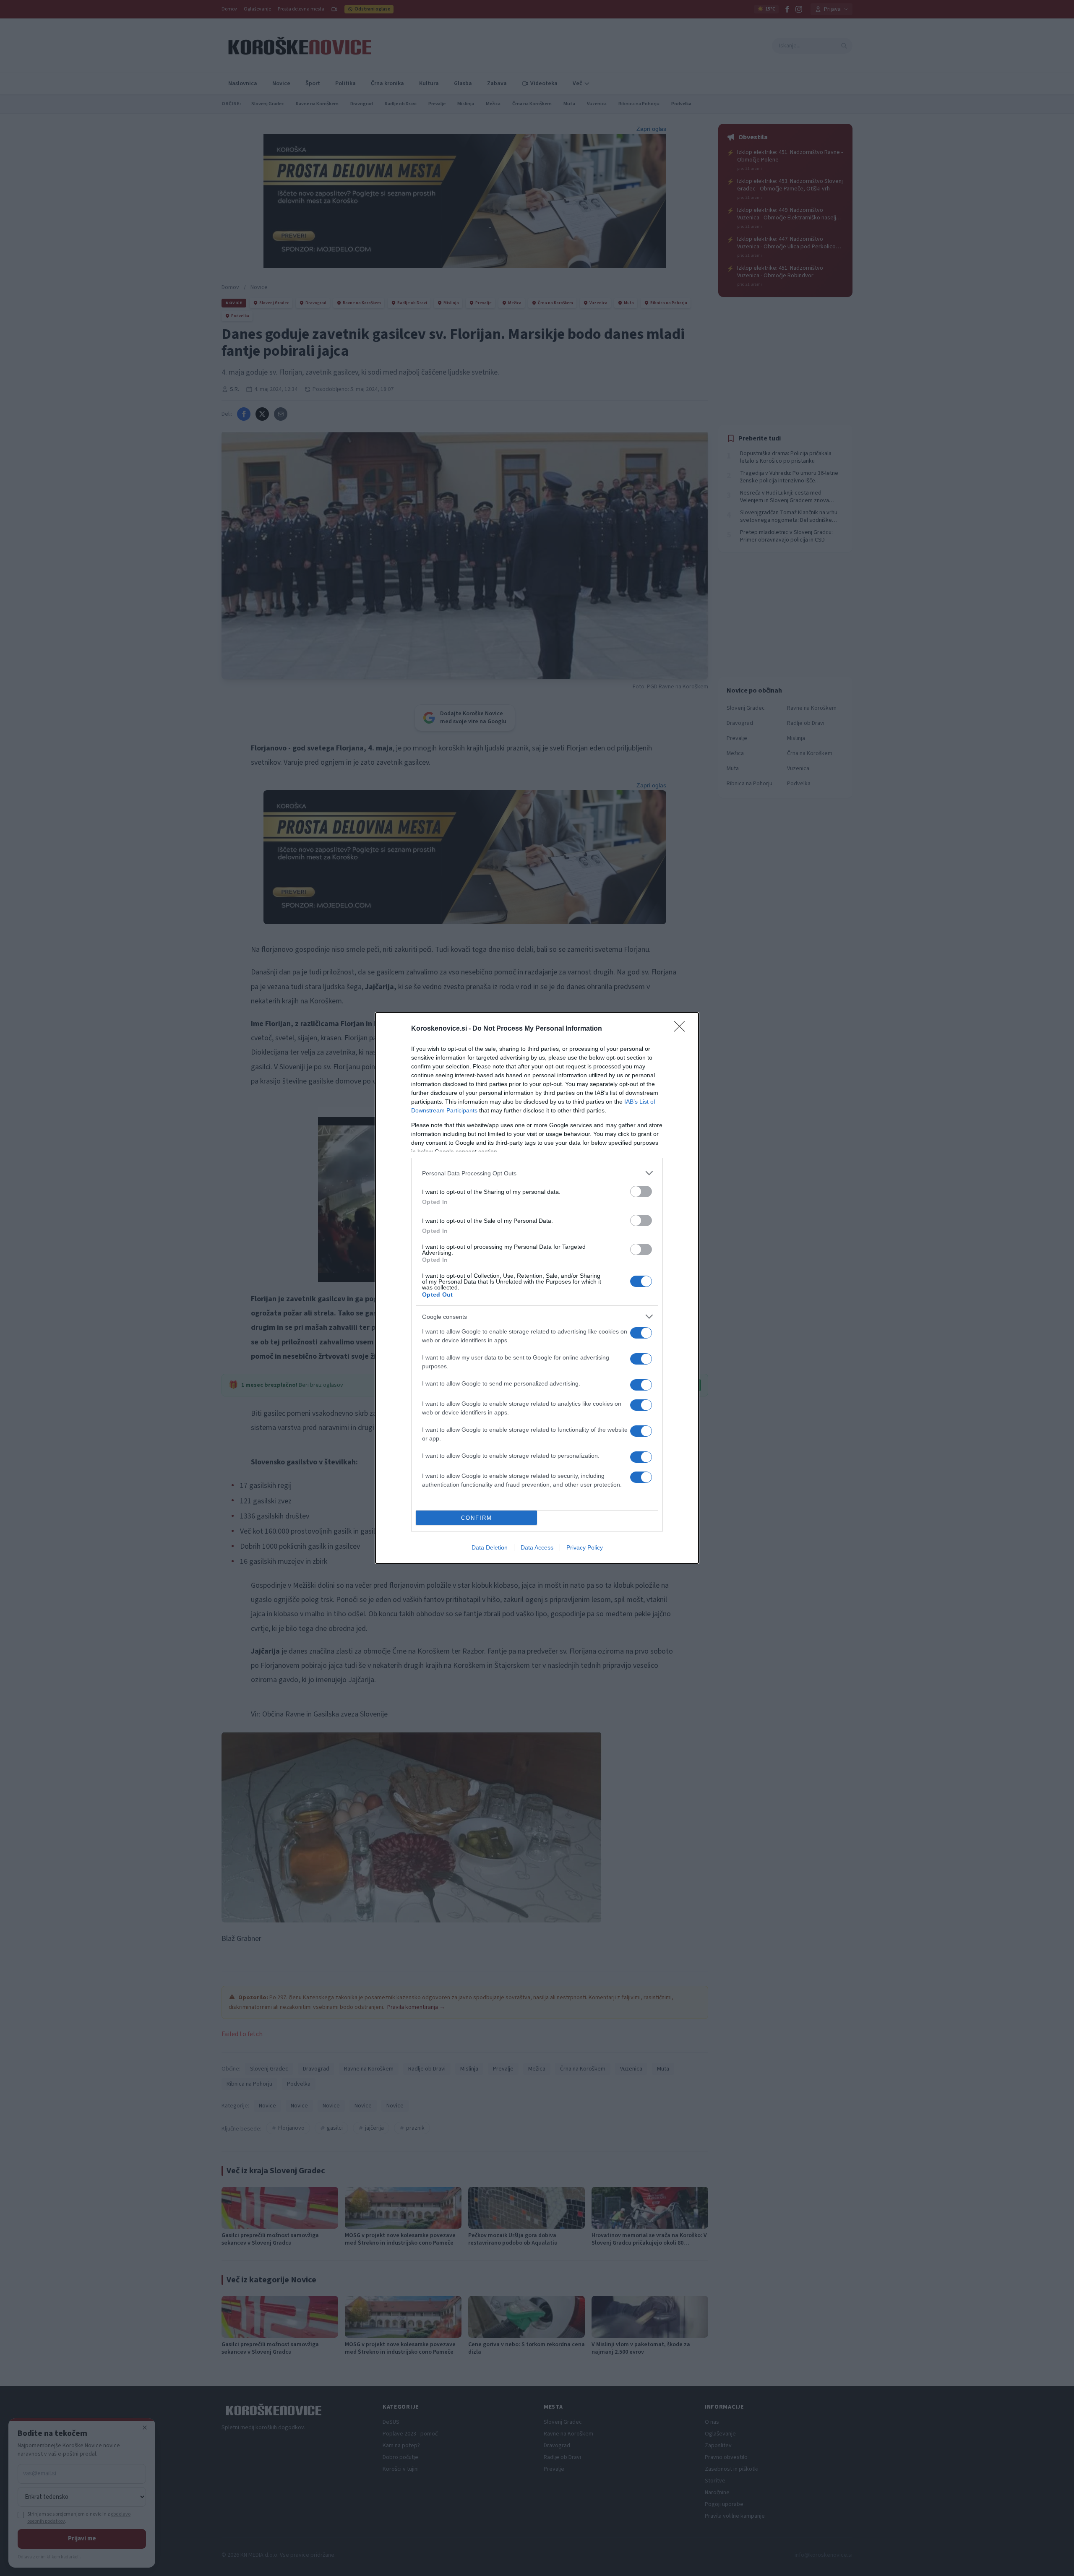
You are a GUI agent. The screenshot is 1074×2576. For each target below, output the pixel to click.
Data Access (537, 1547)
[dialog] (537, 1288)
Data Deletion (490, 1547)
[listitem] (537, 1173)
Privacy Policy (585, 1547)
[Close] (682, 1029)
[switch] (641, 1192)
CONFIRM (477, 1518)
